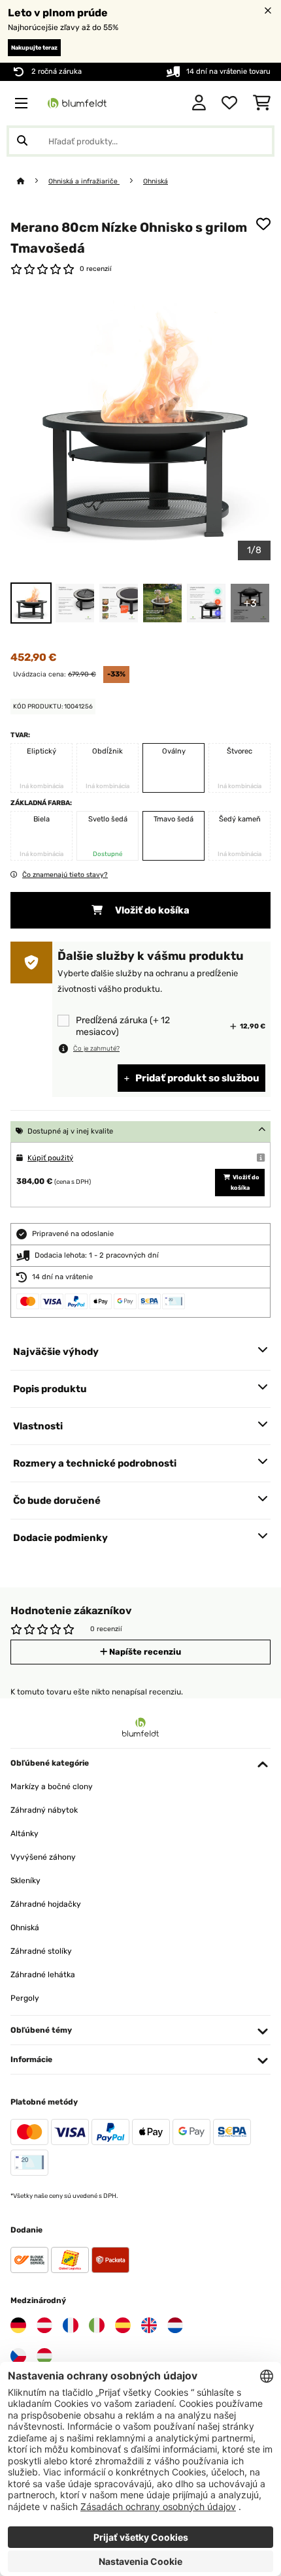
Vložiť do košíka (151, 910)
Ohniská (156, 181)
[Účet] (199, 103)
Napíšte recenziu (144, 1652)
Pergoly (25, 1998)
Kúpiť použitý (50, 1158)
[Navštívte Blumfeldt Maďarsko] (44, 2356)
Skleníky (25, 1881)
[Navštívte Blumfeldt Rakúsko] (44, 2325)
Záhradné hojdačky (46, 1904)
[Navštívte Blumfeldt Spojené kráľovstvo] (149, 2325)
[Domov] (33, 181)
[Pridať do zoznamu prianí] (263, 224)
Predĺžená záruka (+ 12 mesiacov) (123, 1026)
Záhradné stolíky (41, 1951)
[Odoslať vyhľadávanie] (22, 141)
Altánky (25, 1834)
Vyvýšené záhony (43, 1857)
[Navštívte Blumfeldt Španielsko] (123, 2325)
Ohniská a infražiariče (84, 181)
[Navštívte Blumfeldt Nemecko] (18, 2325)
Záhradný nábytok (44, 1810)
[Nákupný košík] (262, 103)
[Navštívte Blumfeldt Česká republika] (18, 2356)
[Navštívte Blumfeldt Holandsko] (175, 2325)
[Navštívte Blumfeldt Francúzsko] (71, 2325)
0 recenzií (96, 269)
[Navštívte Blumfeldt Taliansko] (97, 2325)
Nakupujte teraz (34, 48)
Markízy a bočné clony (52, 1787)
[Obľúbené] (229, 103)
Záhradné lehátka (43, 1975)
